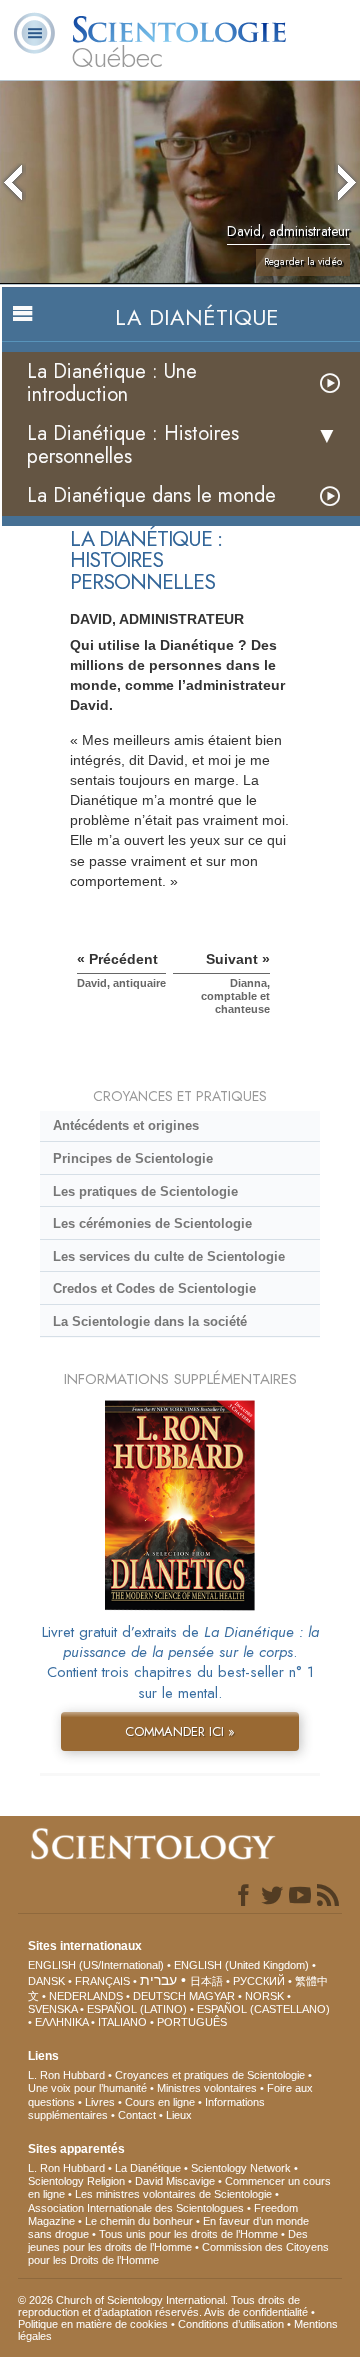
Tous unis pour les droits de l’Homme (188, 2234)
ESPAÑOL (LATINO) (137, 2009)
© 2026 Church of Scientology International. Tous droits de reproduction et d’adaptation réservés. (159, 2306)
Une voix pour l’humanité (87, 2088)
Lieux (179, 2115)
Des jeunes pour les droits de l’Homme (168, 2240)
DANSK (46, 1981)
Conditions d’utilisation (231, 2324)
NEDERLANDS (86, 1996)
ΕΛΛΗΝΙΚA (61, 2022)
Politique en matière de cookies (93, 2324)
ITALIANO (122, 2022)
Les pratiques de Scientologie (145, 1191)
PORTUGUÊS (192, 2022)
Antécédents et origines (126, 1125)
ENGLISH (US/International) (96, 1965)
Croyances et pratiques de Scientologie (210, 2075)
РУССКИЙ (259, 1981)
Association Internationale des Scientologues (136, 2208)
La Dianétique (148, 2168)
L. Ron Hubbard (66, 2075)
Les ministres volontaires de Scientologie (173, 2194)
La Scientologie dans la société (150, 1321)
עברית (158, 1980)
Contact (137, 2115)
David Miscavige (175, 2181)
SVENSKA (52, 2009)
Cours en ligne (160, 2102)
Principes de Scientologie (133, 1158)
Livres (100, 2102)
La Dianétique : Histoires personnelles (133, 445)
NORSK (264, 1996)
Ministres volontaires (207, 2088)
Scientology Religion (76, 2181)
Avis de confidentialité (256, 2312)
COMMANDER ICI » (180, 1731)
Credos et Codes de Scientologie (154, 1288)
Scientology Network (241, 2168)
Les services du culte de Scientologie (169, 1256)
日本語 (206, 1981)
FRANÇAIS (102, 1981)
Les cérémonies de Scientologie (152, 1223)
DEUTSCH (159, 1996)
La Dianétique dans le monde (151, 495)
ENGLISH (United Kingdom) (241, 1965)
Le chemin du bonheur (140, 2221)
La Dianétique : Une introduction (112, 383)
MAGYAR (212, 1996)
